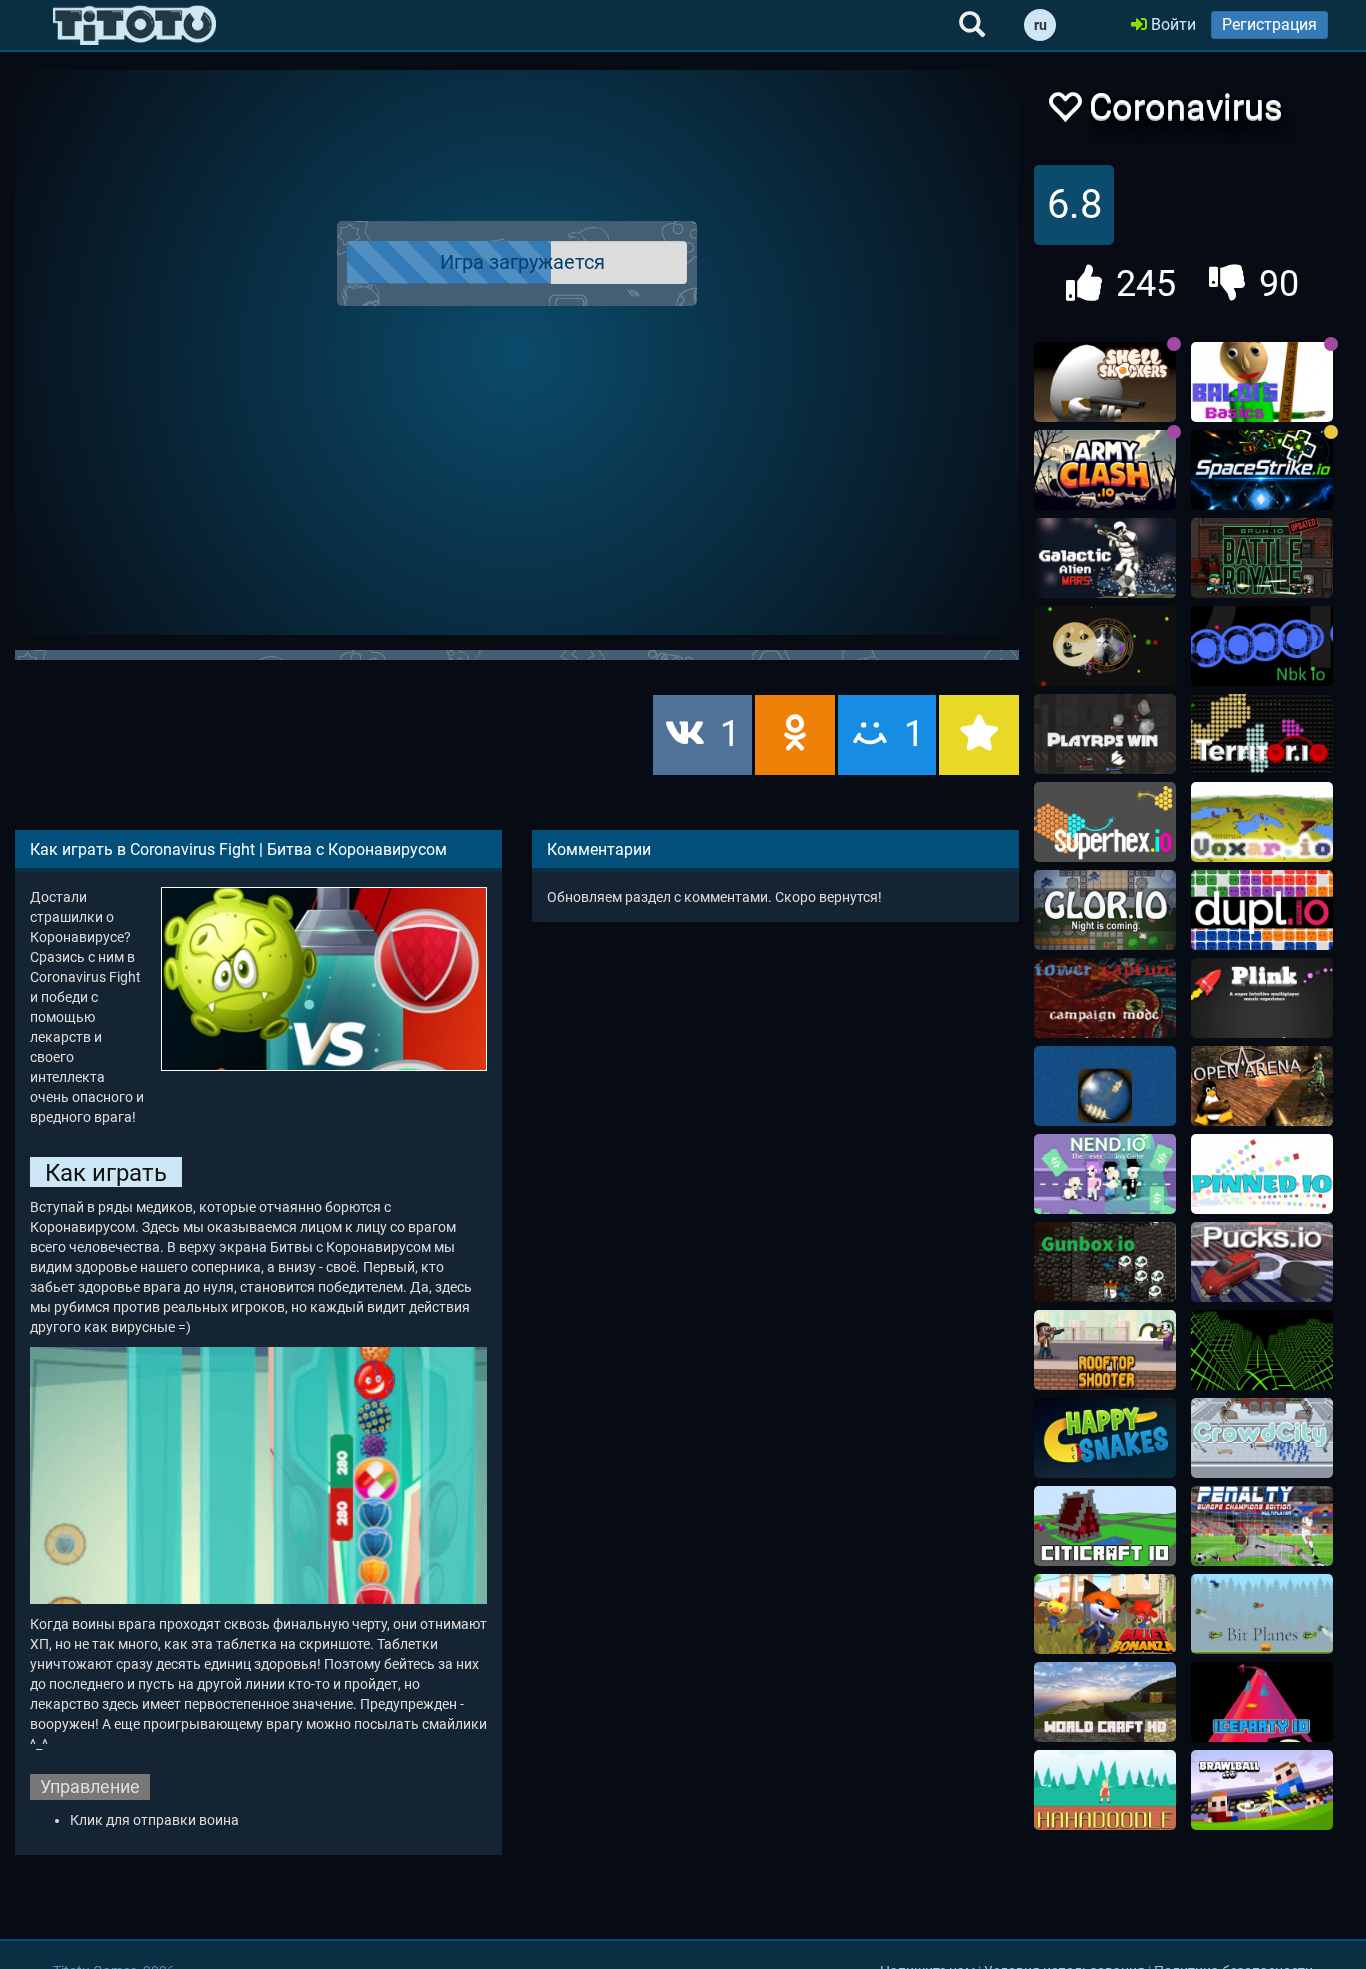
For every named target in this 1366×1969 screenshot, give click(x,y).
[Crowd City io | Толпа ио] (1262, 1438)
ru (1040, 25)
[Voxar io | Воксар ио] (1262, 822)
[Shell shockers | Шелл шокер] (1105, 382)
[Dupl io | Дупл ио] (1262, 910)
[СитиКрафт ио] (1105, 1526)
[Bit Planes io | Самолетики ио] (1262, 1614)
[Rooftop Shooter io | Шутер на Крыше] (1105, 1350)
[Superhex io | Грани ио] (1105, 822)
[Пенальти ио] (1262, 1526)
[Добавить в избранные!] (1064, 112)
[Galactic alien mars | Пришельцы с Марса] (1105, 558)
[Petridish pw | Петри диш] (1105, 646)
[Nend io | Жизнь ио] (1105, 1174)
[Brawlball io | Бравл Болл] (1262, 1790)
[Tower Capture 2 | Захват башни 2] (1105, 998)
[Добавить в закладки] (979, 735)
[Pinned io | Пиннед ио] (1262, 1174)
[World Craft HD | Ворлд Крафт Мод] (1105, 1702)
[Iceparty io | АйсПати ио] (1262, 1702)
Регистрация (1269, 24)
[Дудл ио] (1105, 1790)
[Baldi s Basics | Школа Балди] (1262, 382)
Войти (1171, 24)
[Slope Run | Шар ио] (1262, 1350)
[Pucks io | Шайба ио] (1262, 1262)
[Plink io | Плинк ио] (1262, 998)
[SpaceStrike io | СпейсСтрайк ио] (1262, 470)
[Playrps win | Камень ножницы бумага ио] (1105, 734)
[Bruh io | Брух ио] (1262, 558)
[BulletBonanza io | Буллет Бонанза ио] (1105, 1614)
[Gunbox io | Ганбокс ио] (1105, 1262)
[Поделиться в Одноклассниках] (795, 735)
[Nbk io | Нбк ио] (1262, 646)
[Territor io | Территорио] (1262, 734)
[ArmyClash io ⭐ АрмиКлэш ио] (1105, 470)
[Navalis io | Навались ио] (1105, 1086)
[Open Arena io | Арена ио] (1262, 1086)
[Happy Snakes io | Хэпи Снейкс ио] (1105, 1438)
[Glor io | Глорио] (1105, 910)
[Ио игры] (134, 25)
